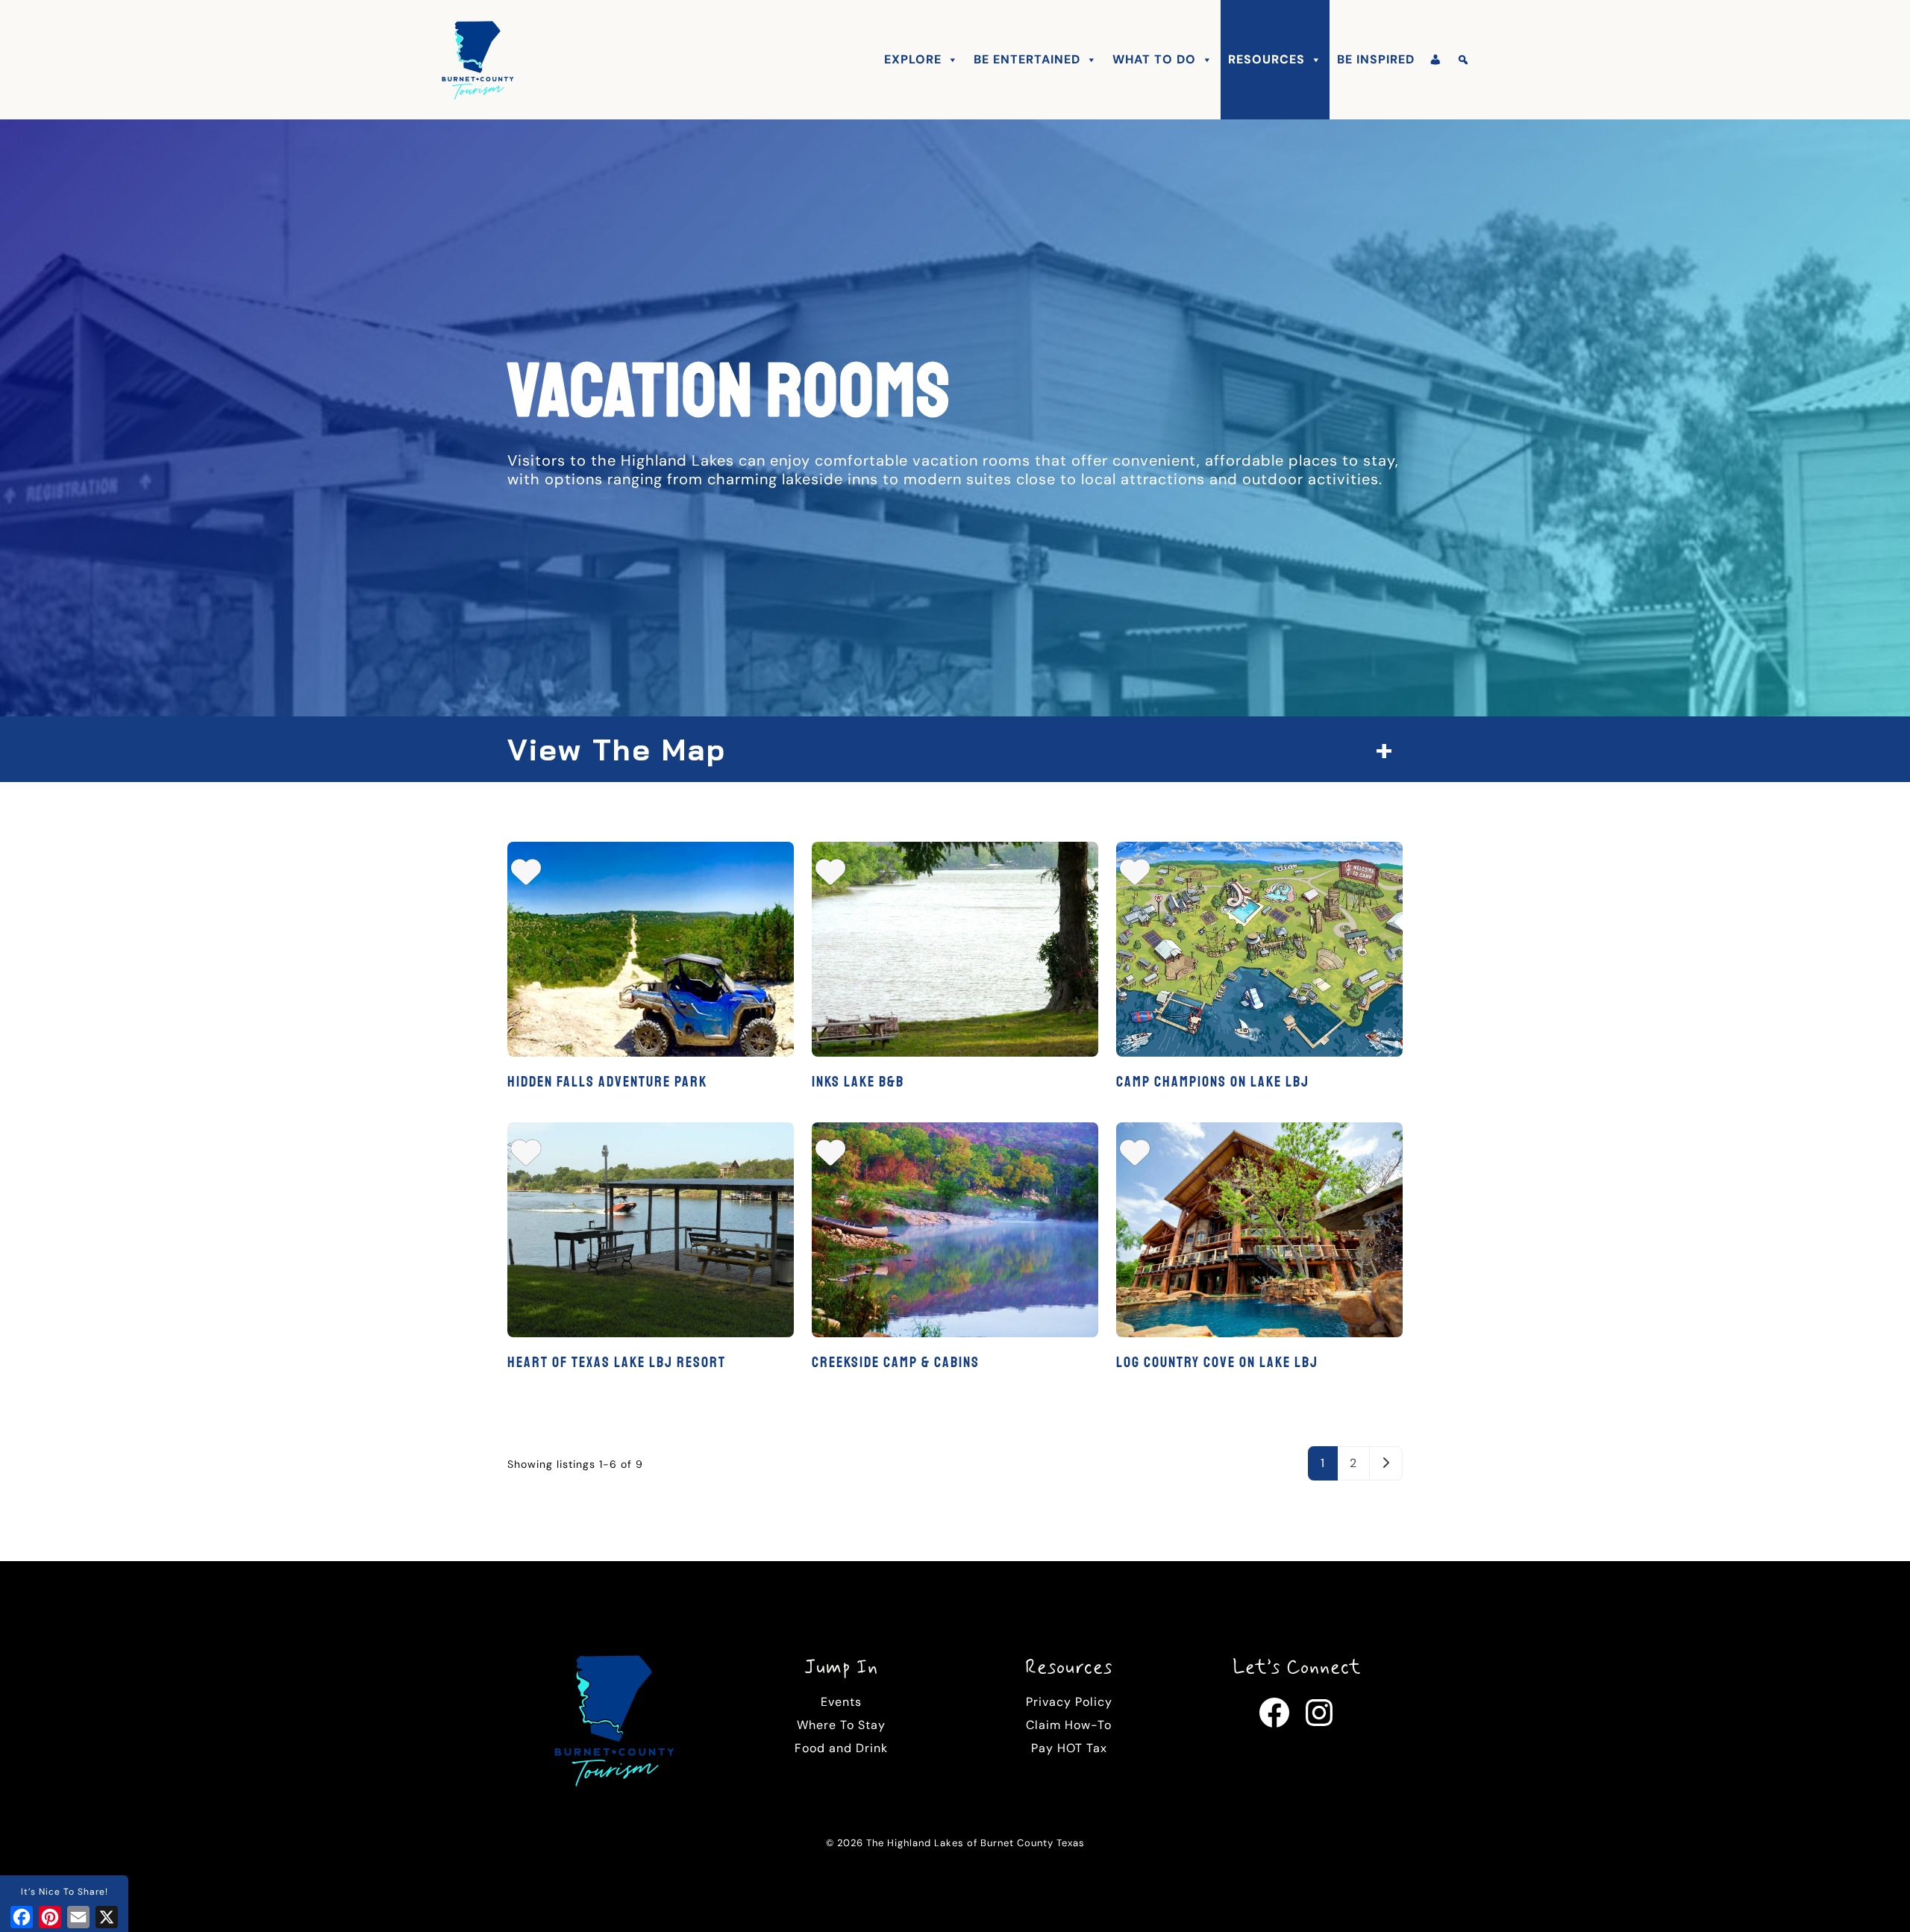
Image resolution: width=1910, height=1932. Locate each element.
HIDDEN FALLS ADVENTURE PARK (607, 1082)
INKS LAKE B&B (858, 1082)
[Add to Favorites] (526, 878)
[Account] (1436, 60)
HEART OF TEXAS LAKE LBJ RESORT (617, 1362)
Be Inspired (1376, 59)
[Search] (1463, 60)
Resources (1266, 59)
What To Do (1154, 59)
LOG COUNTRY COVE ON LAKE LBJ (1217, 1362)
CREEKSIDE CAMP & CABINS (896, 1362)
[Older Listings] (1386, 1463)
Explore (913, 59)
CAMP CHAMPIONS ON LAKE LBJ (1213, 1082)
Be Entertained (1027, 59)
